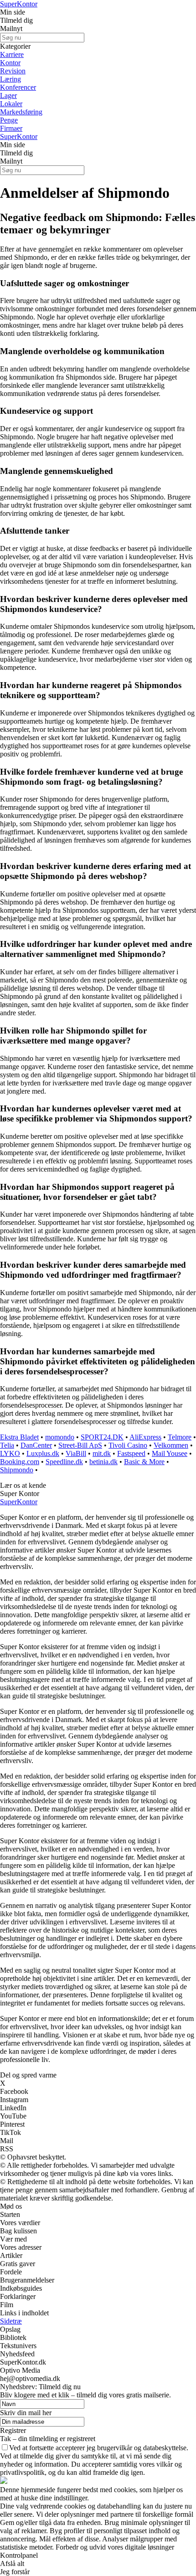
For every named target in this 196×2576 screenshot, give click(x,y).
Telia (7, 1445)
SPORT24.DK (102, 1437)
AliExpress (145, 1437)
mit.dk (102, 1453)
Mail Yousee (170, 1453)
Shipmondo (17, 1470)
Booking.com (20, 1462)
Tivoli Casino (128, 1445)
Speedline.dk (64, 1462)
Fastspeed (131, 1453)
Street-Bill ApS (80, 1445)
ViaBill (76, 1453)
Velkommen (171, 1445)
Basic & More (144, 1462)
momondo (60, 1437)
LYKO (10, 1453)
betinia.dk (103, 1462)
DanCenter (36, 1445)
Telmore (180, 1437)
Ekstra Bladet (19, 1437)
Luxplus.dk (43, 1453)
